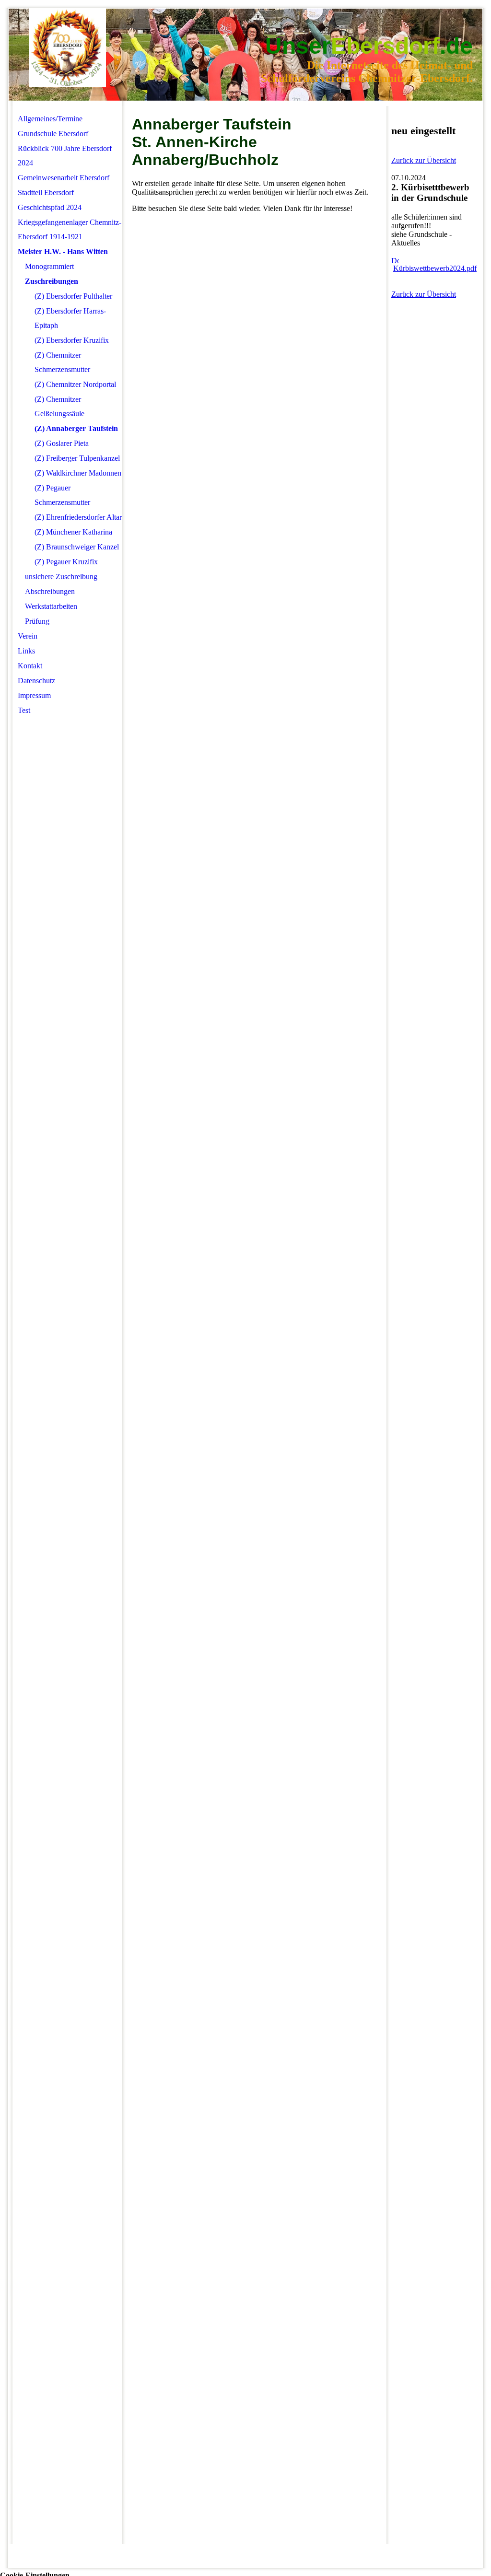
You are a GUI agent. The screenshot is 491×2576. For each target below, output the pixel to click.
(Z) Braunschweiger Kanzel (77, 547)
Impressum (34, 695)
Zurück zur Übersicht (424, 160)
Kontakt (30, 666)
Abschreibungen (50, 591)
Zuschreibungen (52, 281)
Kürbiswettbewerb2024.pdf (435, 268)
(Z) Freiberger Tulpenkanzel (77, 458)
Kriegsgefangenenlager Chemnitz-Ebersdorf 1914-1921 (70, 229)
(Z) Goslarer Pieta (62, 443)
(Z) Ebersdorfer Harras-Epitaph (70, 318)
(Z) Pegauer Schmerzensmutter (62, 495)
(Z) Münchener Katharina (73, 532)
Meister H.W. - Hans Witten (63, 251)
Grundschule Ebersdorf (53, 134)
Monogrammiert (49, 266)
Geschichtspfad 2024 (50, 207)
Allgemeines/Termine (50, 119)
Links (26, 651)
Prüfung (37, 621)
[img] (67, 48)
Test (24, 710)
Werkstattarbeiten (51, 606)
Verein (28, 636)
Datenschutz (36, 681)
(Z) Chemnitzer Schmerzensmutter (62, 362)
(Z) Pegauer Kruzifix (66, 562)
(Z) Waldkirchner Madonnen (78, 473)
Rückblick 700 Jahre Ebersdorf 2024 (65, 156)
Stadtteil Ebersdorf (46, 192)
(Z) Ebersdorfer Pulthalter (73, 296)
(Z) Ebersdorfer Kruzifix (72, 340)
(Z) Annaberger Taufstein (76, 428)
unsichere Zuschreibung (61, 577)
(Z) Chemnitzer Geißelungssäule (59, 406)
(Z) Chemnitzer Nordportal (75, 384)
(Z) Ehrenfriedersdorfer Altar (78, 517)
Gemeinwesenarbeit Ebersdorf (64, 178)
